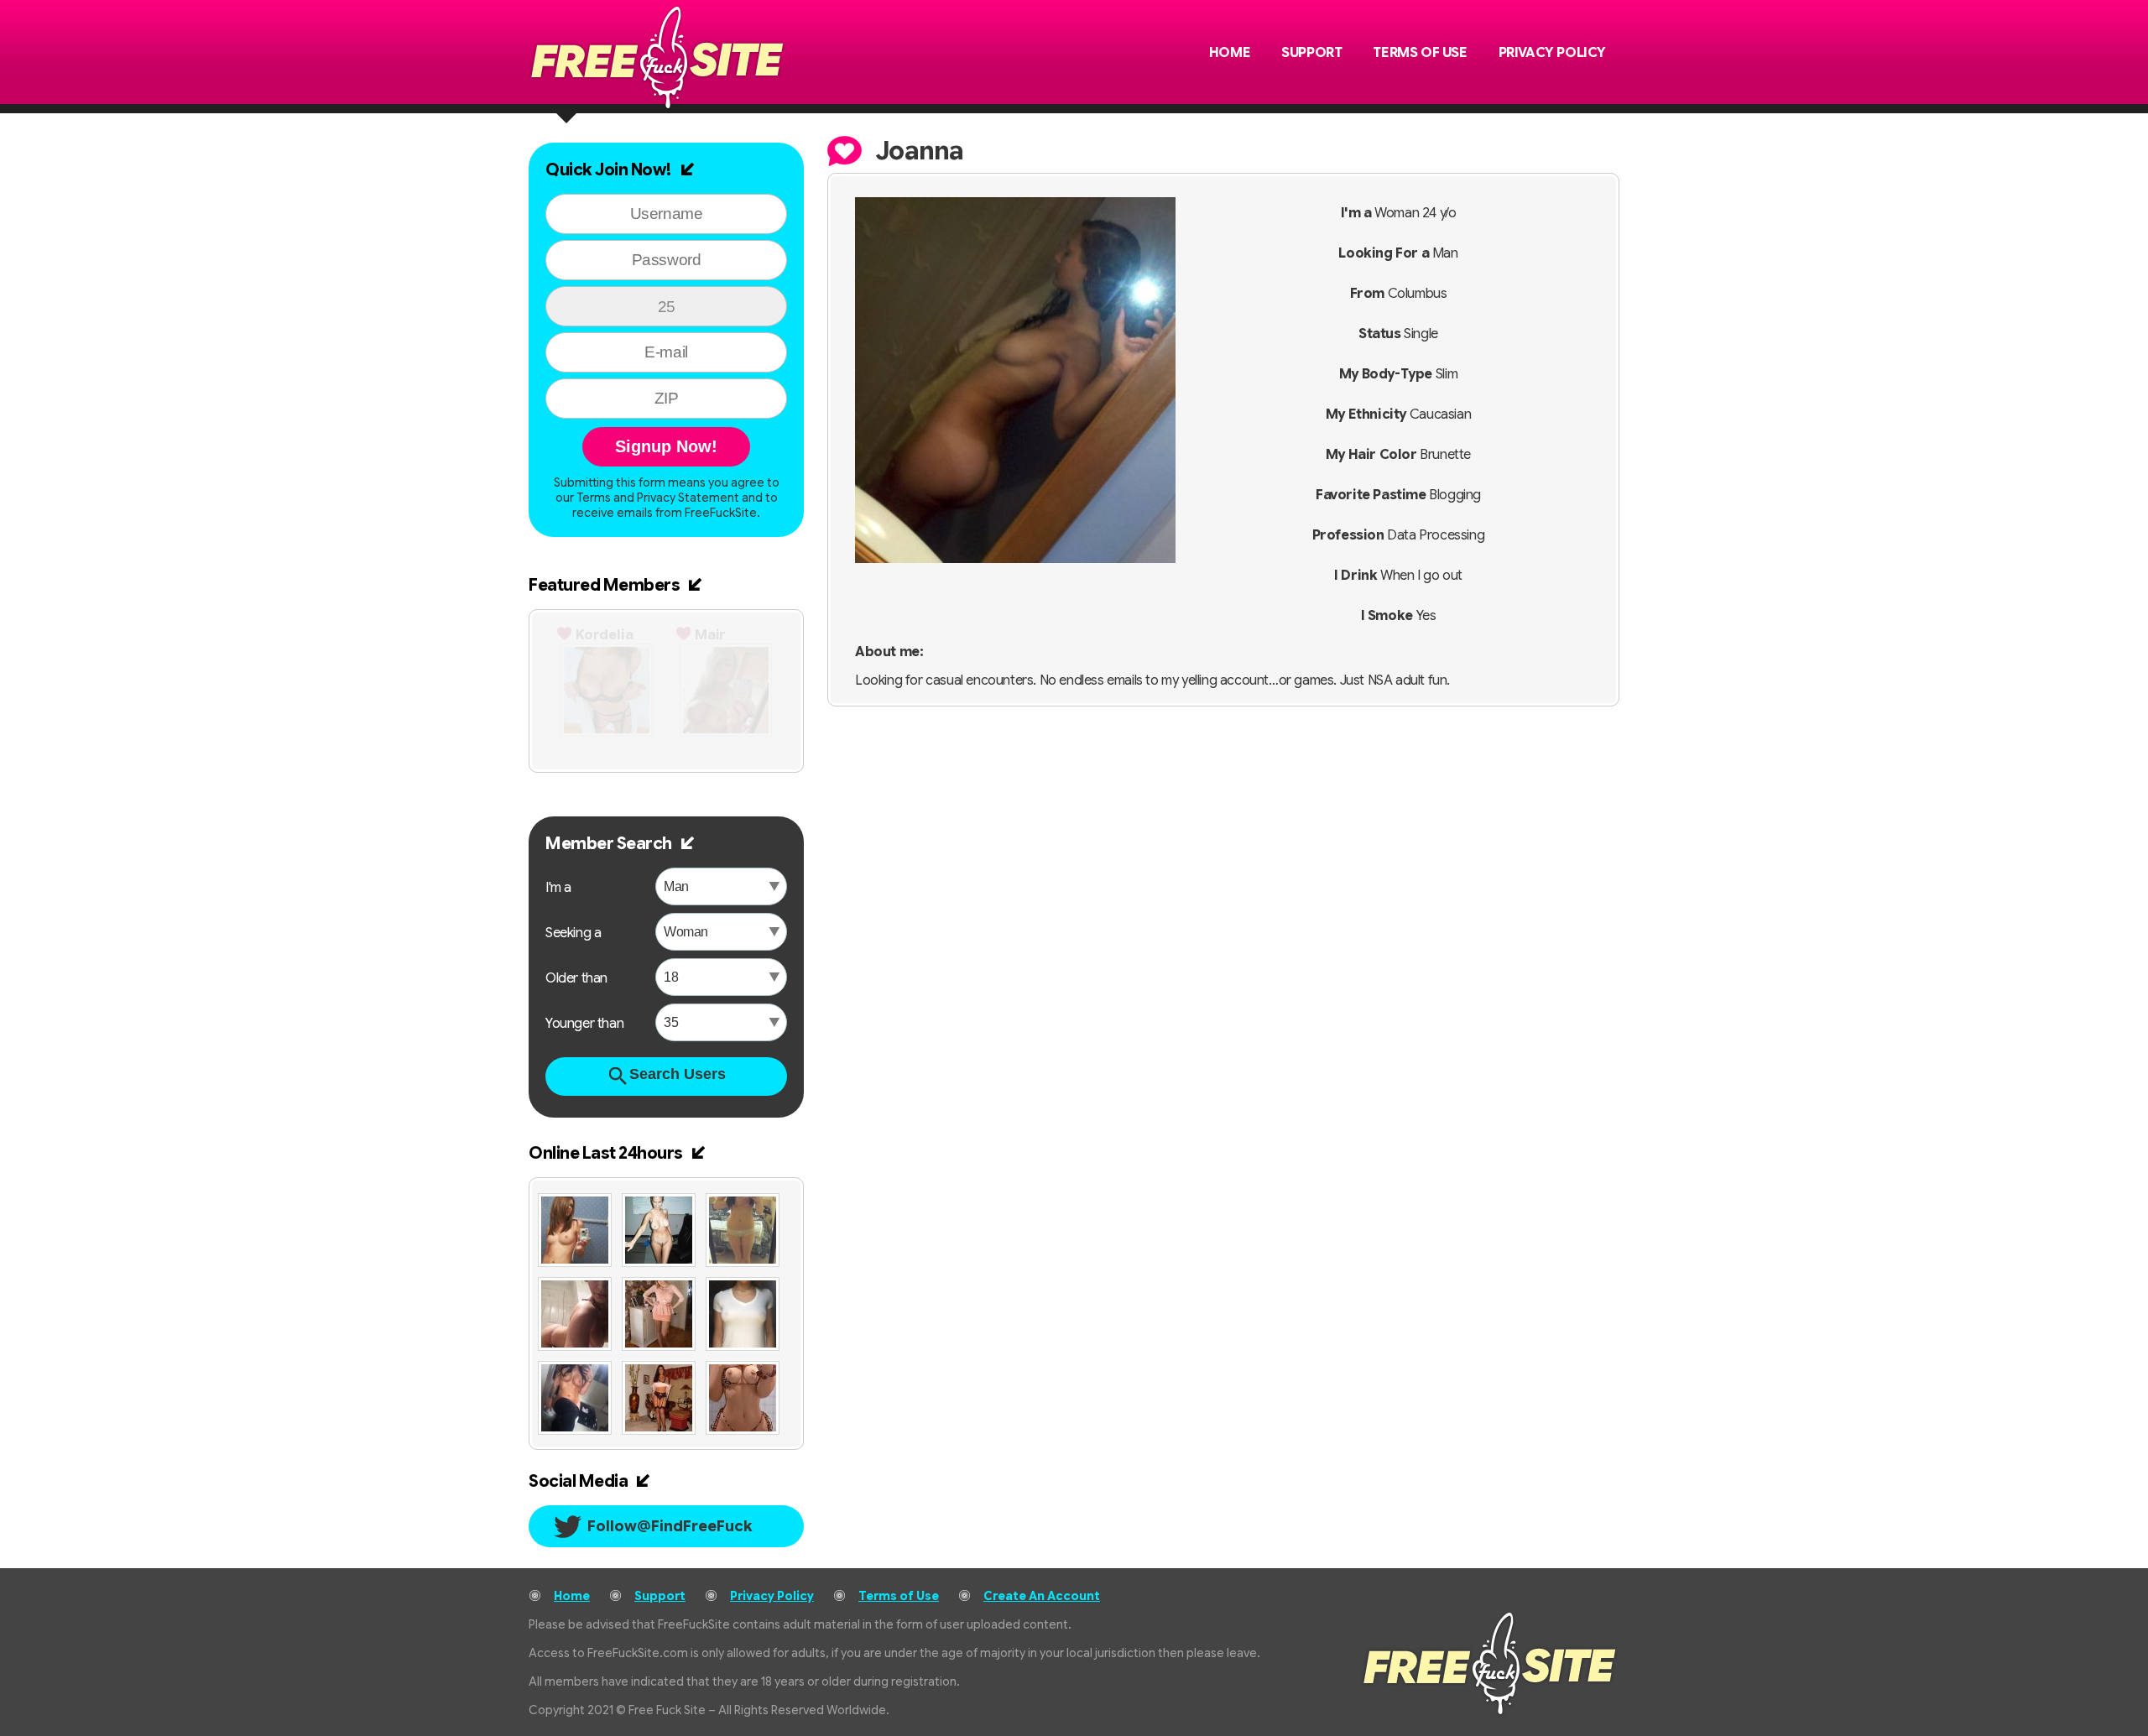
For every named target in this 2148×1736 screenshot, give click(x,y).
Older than (576, 978)
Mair (710, 635)
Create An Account (1042, 1596)
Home (1230, 53)
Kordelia (605, 635)
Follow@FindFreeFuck (670, 1526)
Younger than (584, 1024)
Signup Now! (666, 446)
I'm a (558, 888)
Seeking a (573, 933)
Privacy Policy (1552, 53)
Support (1311, 53)
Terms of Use (1420, 53)
